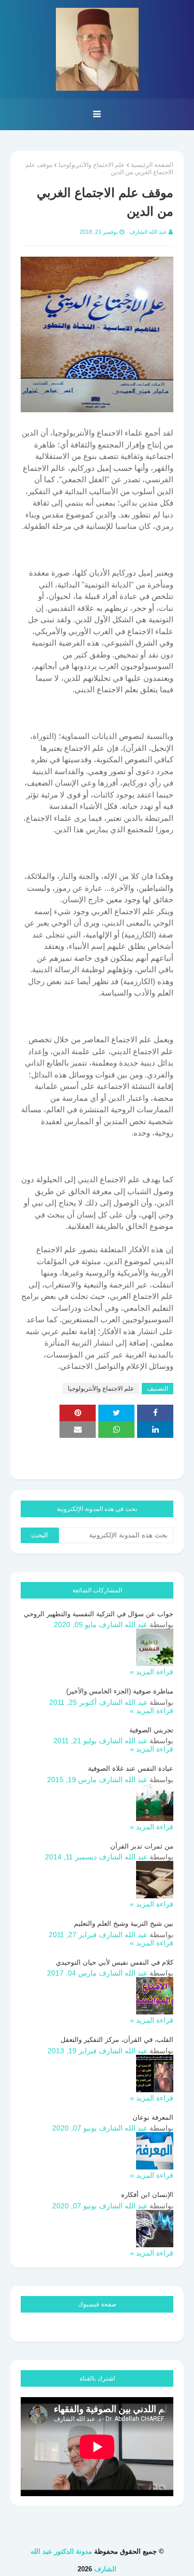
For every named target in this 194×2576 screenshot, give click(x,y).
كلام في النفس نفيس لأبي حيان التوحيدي (115, 1962)
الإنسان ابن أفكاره (147, 2195)
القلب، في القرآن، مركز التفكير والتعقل (117, 2040)
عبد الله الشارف (148, 232)
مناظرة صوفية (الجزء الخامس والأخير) (120, 1691)
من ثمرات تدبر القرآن (142, 1846)
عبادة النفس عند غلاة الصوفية (131, 1768)
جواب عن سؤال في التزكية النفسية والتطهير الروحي (99, 1614)
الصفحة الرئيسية (152, 165)
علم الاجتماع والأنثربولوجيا (92, 165)
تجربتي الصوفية (151, 1730)
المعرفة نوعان (153, 2117)
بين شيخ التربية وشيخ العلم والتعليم (124, 1923)
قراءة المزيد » (152, 1672)
